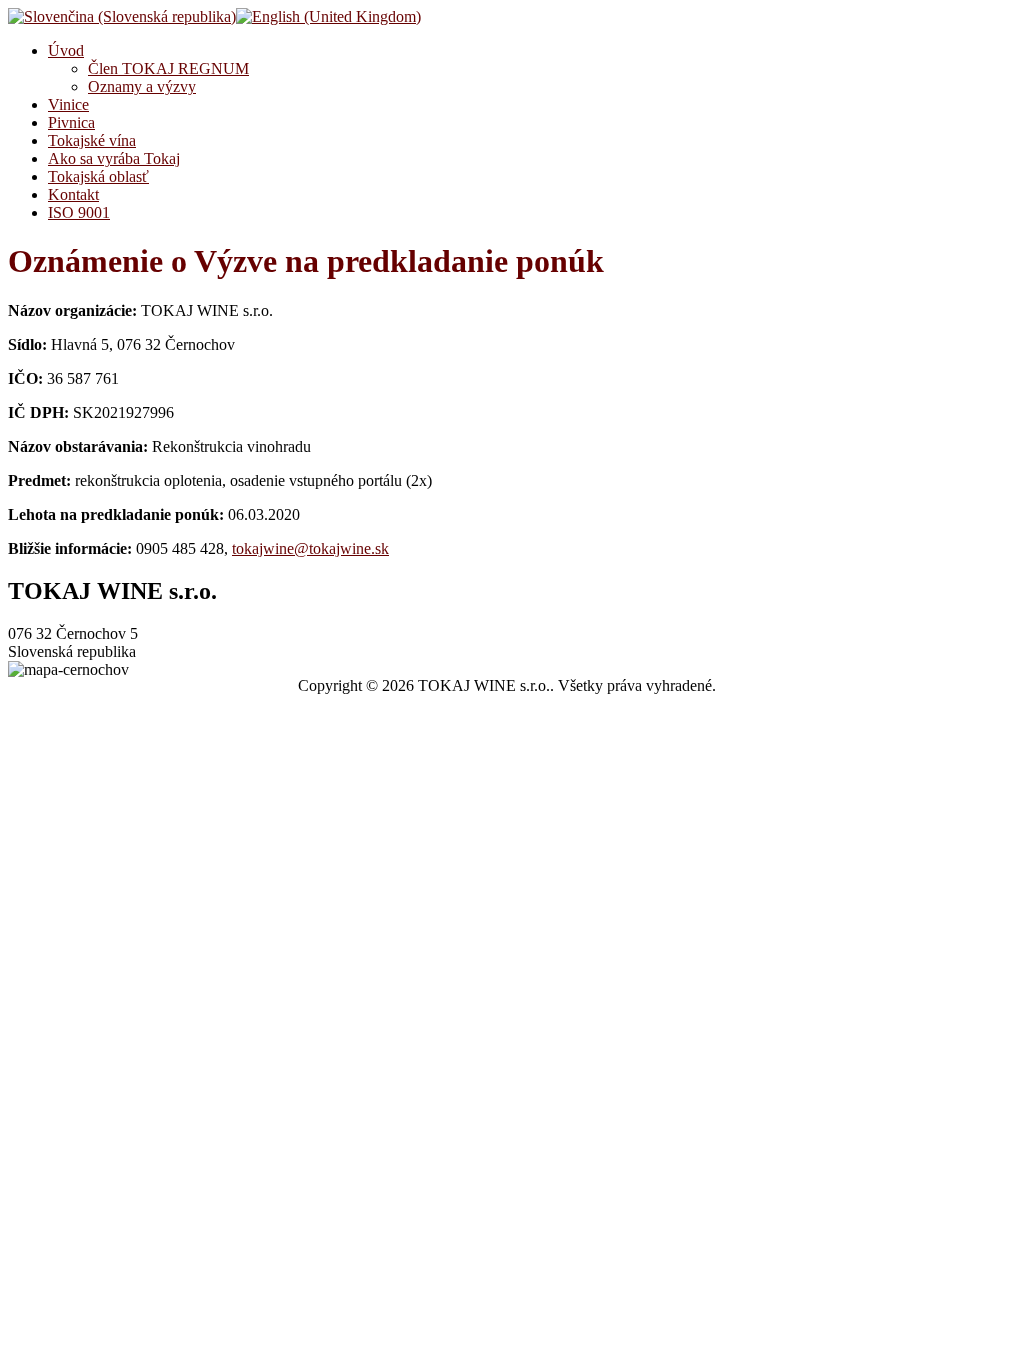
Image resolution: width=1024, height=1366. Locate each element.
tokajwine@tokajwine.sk (310, 548)
